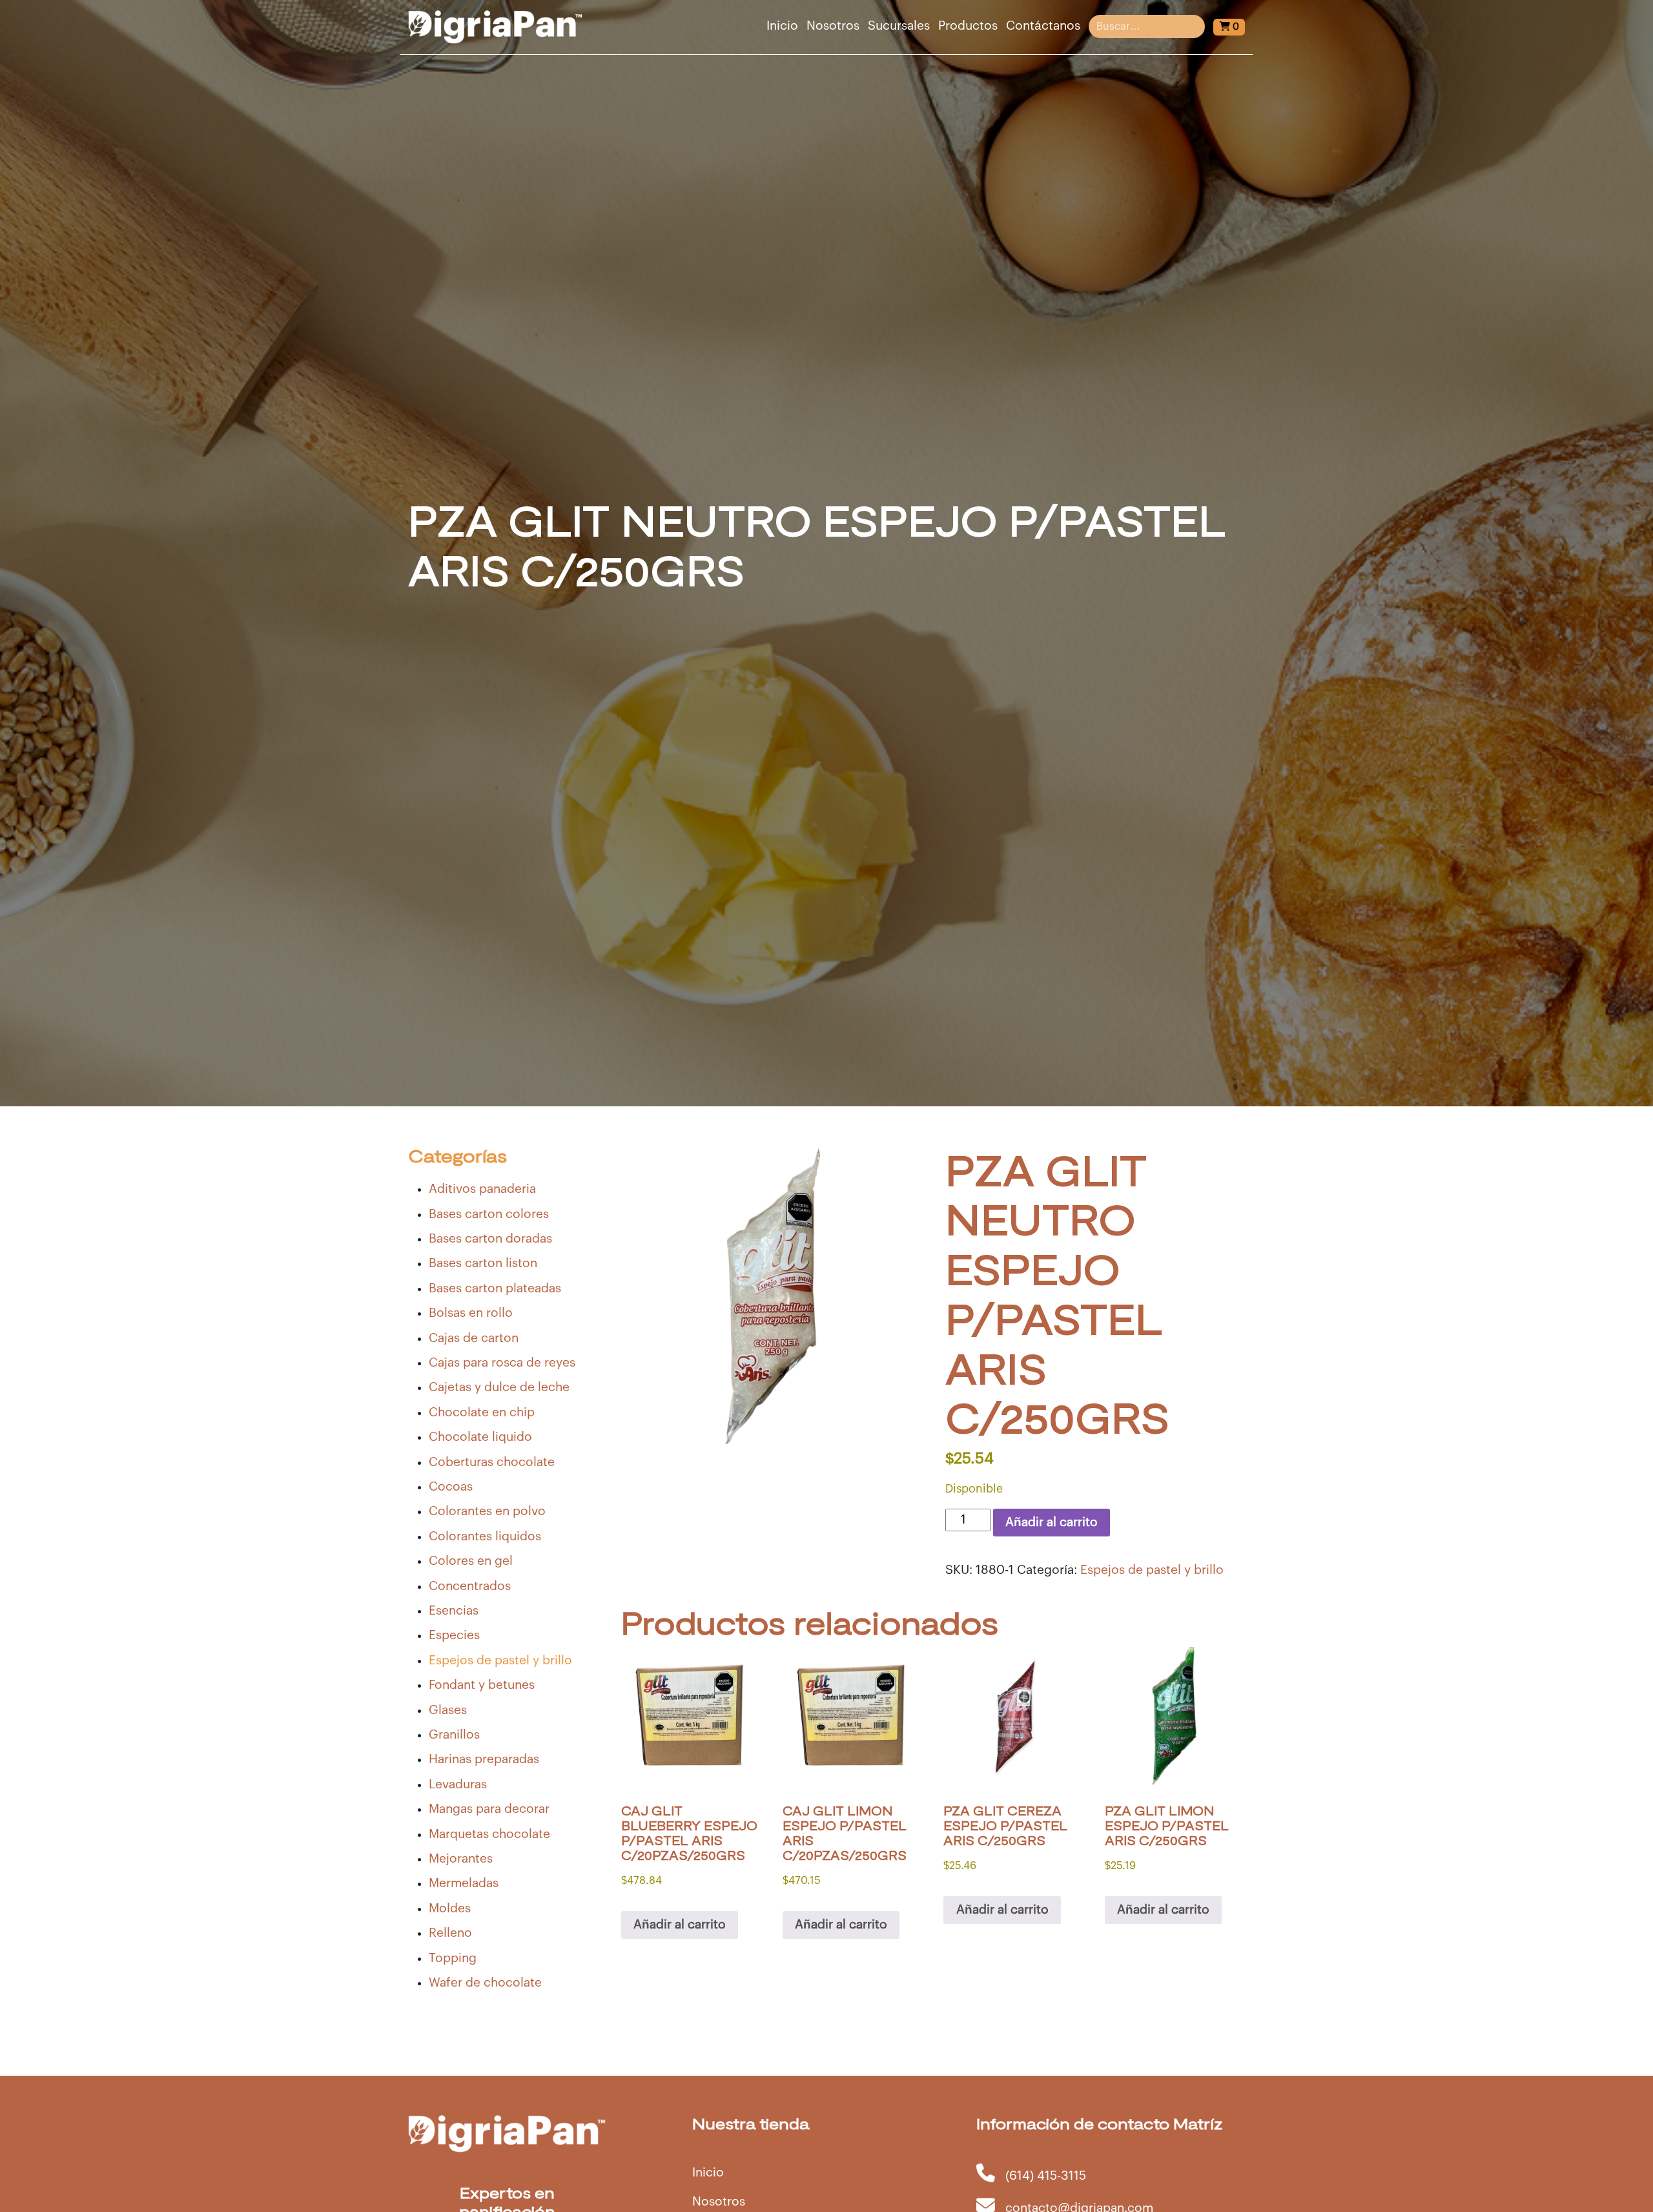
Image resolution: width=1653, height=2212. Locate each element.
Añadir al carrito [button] (680, 1925)
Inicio (782, 26)
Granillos (454, 1735)
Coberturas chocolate (492, 1462)
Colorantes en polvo (487, 1511)
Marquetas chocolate (489, 1834)
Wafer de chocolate (485, 1983)
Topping (453, 1958)
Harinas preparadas (484, 1759)
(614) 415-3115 (1046, 2176)
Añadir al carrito (1052, 1522)
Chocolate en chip (482, 1412)
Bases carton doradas (490, 1239)
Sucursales (899, 26)
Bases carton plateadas (495, 1288)
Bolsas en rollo (471, 1313)
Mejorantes (461, 1859)
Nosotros (833, 26)
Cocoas (451, 1487)
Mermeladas (464, 1883)
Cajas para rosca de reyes (502, 1363)
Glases (448, 1710)
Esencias (454, 1611)
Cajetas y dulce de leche (499, 1387)
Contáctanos (1043, 26)
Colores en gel (471, 1561)
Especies (454, 1635)
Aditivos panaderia (482, 1189)
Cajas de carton (474, 1338)
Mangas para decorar (489, 1809)
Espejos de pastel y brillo (500, 1660)
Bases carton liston (483, 1263)
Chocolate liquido (480, 1437)
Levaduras (458, 1784)
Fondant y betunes (482, 1685)
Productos (968, 26)
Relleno (450, 1933)
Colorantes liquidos (485, 1536)
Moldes (450, 1908)
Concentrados (470, 1586)
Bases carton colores (489, 1214)
